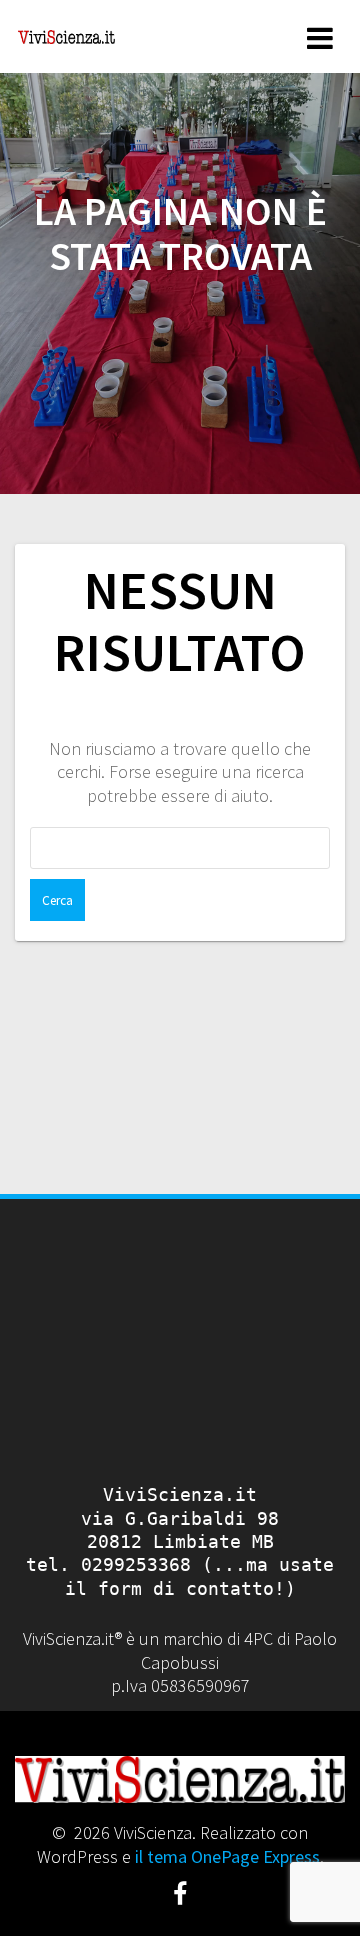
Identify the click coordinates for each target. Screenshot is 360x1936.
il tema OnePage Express (227, 1856)
